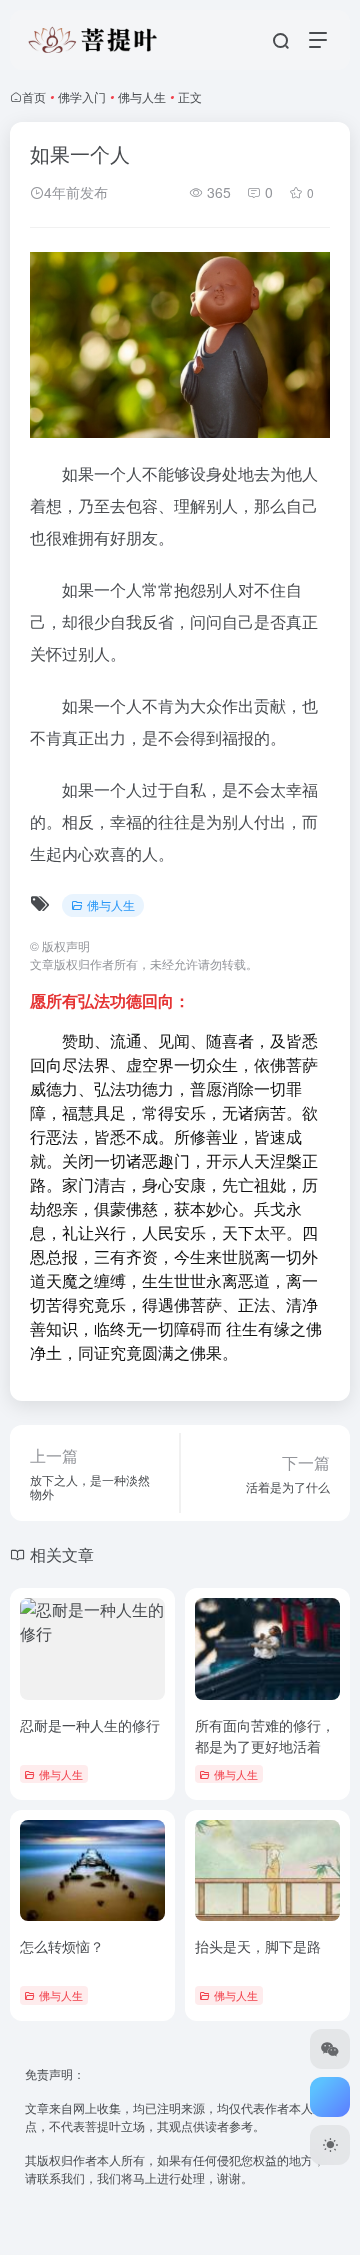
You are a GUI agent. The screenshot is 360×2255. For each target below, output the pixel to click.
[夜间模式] (330, 2145)
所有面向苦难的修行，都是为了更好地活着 (265, 1735)
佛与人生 (142, 96)
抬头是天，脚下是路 (258, 1946)
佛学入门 (82, 96)
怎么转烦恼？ (62, 1946)
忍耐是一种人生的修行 (90, 1725)
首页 (34, 96)
